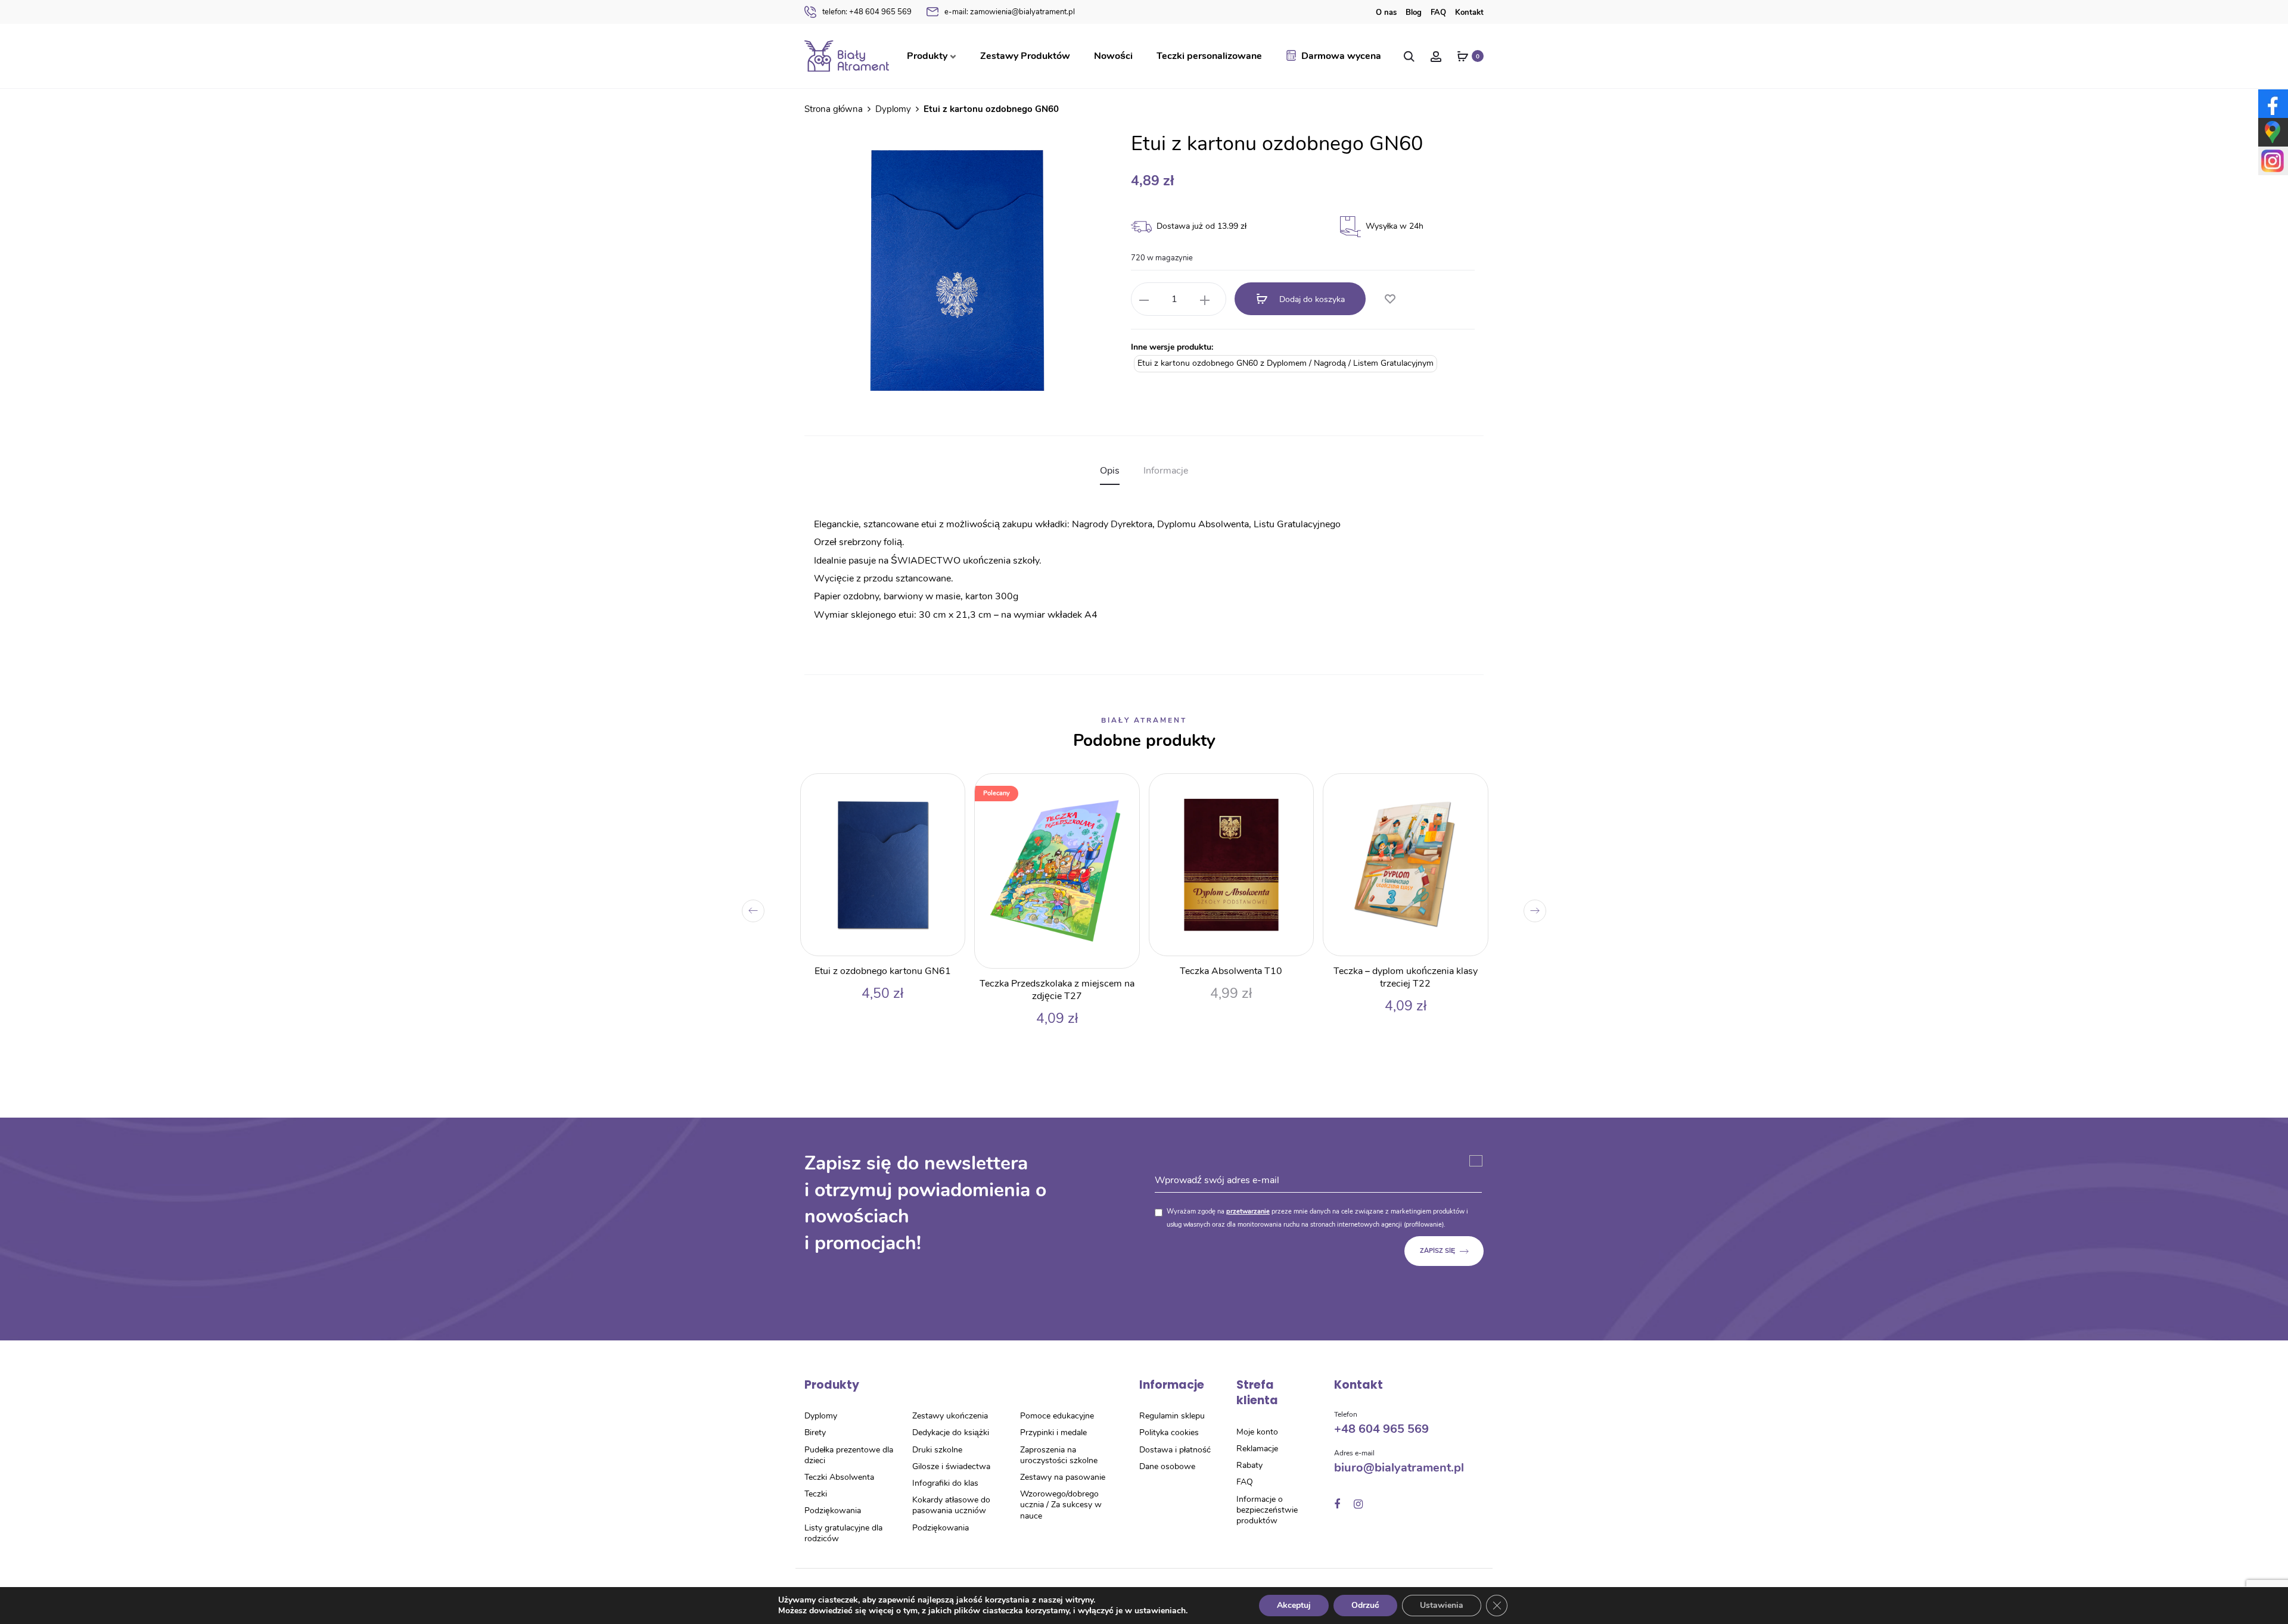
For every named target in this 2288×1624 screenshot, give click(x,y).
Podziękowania (833, 1511)
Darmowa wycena (1341, 56)
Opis (1110, 471)
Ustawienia (1442, 1605)
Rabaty (1249, 1465)
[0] (1463, 56)
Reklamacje (1257, 1449)
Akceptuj (1294, 1605)
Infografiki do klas (945, 1483)
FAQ (1438, 13)
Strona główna (834, 109)
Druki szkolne (937, 1450)
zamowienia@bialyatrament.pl (1010, 12)
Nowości (1113, 56)
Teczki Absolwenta (839, 1477)
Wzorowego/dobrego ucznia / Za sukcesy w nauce (1061, 1505)
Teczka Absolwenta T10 (1231, 971)
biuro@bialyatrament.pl (1399, 1468)
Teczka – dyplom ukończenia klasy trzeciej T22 (1406, 977)
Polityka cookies (1169, 1432)
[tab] (1110, 471)
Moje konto (1257, 1432)
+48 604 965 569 (867, 12)
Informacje (1166, 471)
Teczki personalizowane (1209, 56)
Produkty (927, 56)
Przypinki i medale (1053, 1432)
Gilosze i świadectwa (951, 1466)
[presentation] (753, 911)
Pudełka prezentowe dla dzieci (849, 1455)
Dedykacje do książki (951, 1432)
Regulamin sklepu (1172, 1416)
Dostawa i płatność (1175, 1450)
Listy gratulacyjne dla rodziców (843, 1533)
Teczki (816, 1494)
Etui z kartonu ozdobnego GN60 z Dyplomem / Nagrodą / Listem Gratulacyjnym (1286, 363)
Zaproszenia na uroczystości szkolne (1059, 1455)
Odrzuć (1365, 1605)
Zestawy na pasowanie (1063, 1477)
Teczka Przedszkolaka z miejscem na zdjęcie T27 (1057, 990)
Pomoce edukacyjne (1057, 1416)
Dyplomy (893, 109)
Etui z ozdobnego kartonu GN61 (883, 971)
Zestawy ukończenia (950, 1416)
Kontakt (1469, 13)
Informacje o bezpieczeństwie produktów (1267, 1510)
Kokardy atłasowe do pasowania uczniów (951, 1505)
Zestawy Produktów (1025, 56)
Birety (815, 1432)
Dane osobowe (1167, 1466)
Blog (1414, 13)
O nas (1386, 13)
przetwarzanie (1248, 1211)
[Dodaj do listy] (1389, 300)
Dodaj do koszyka (1311, 299)
